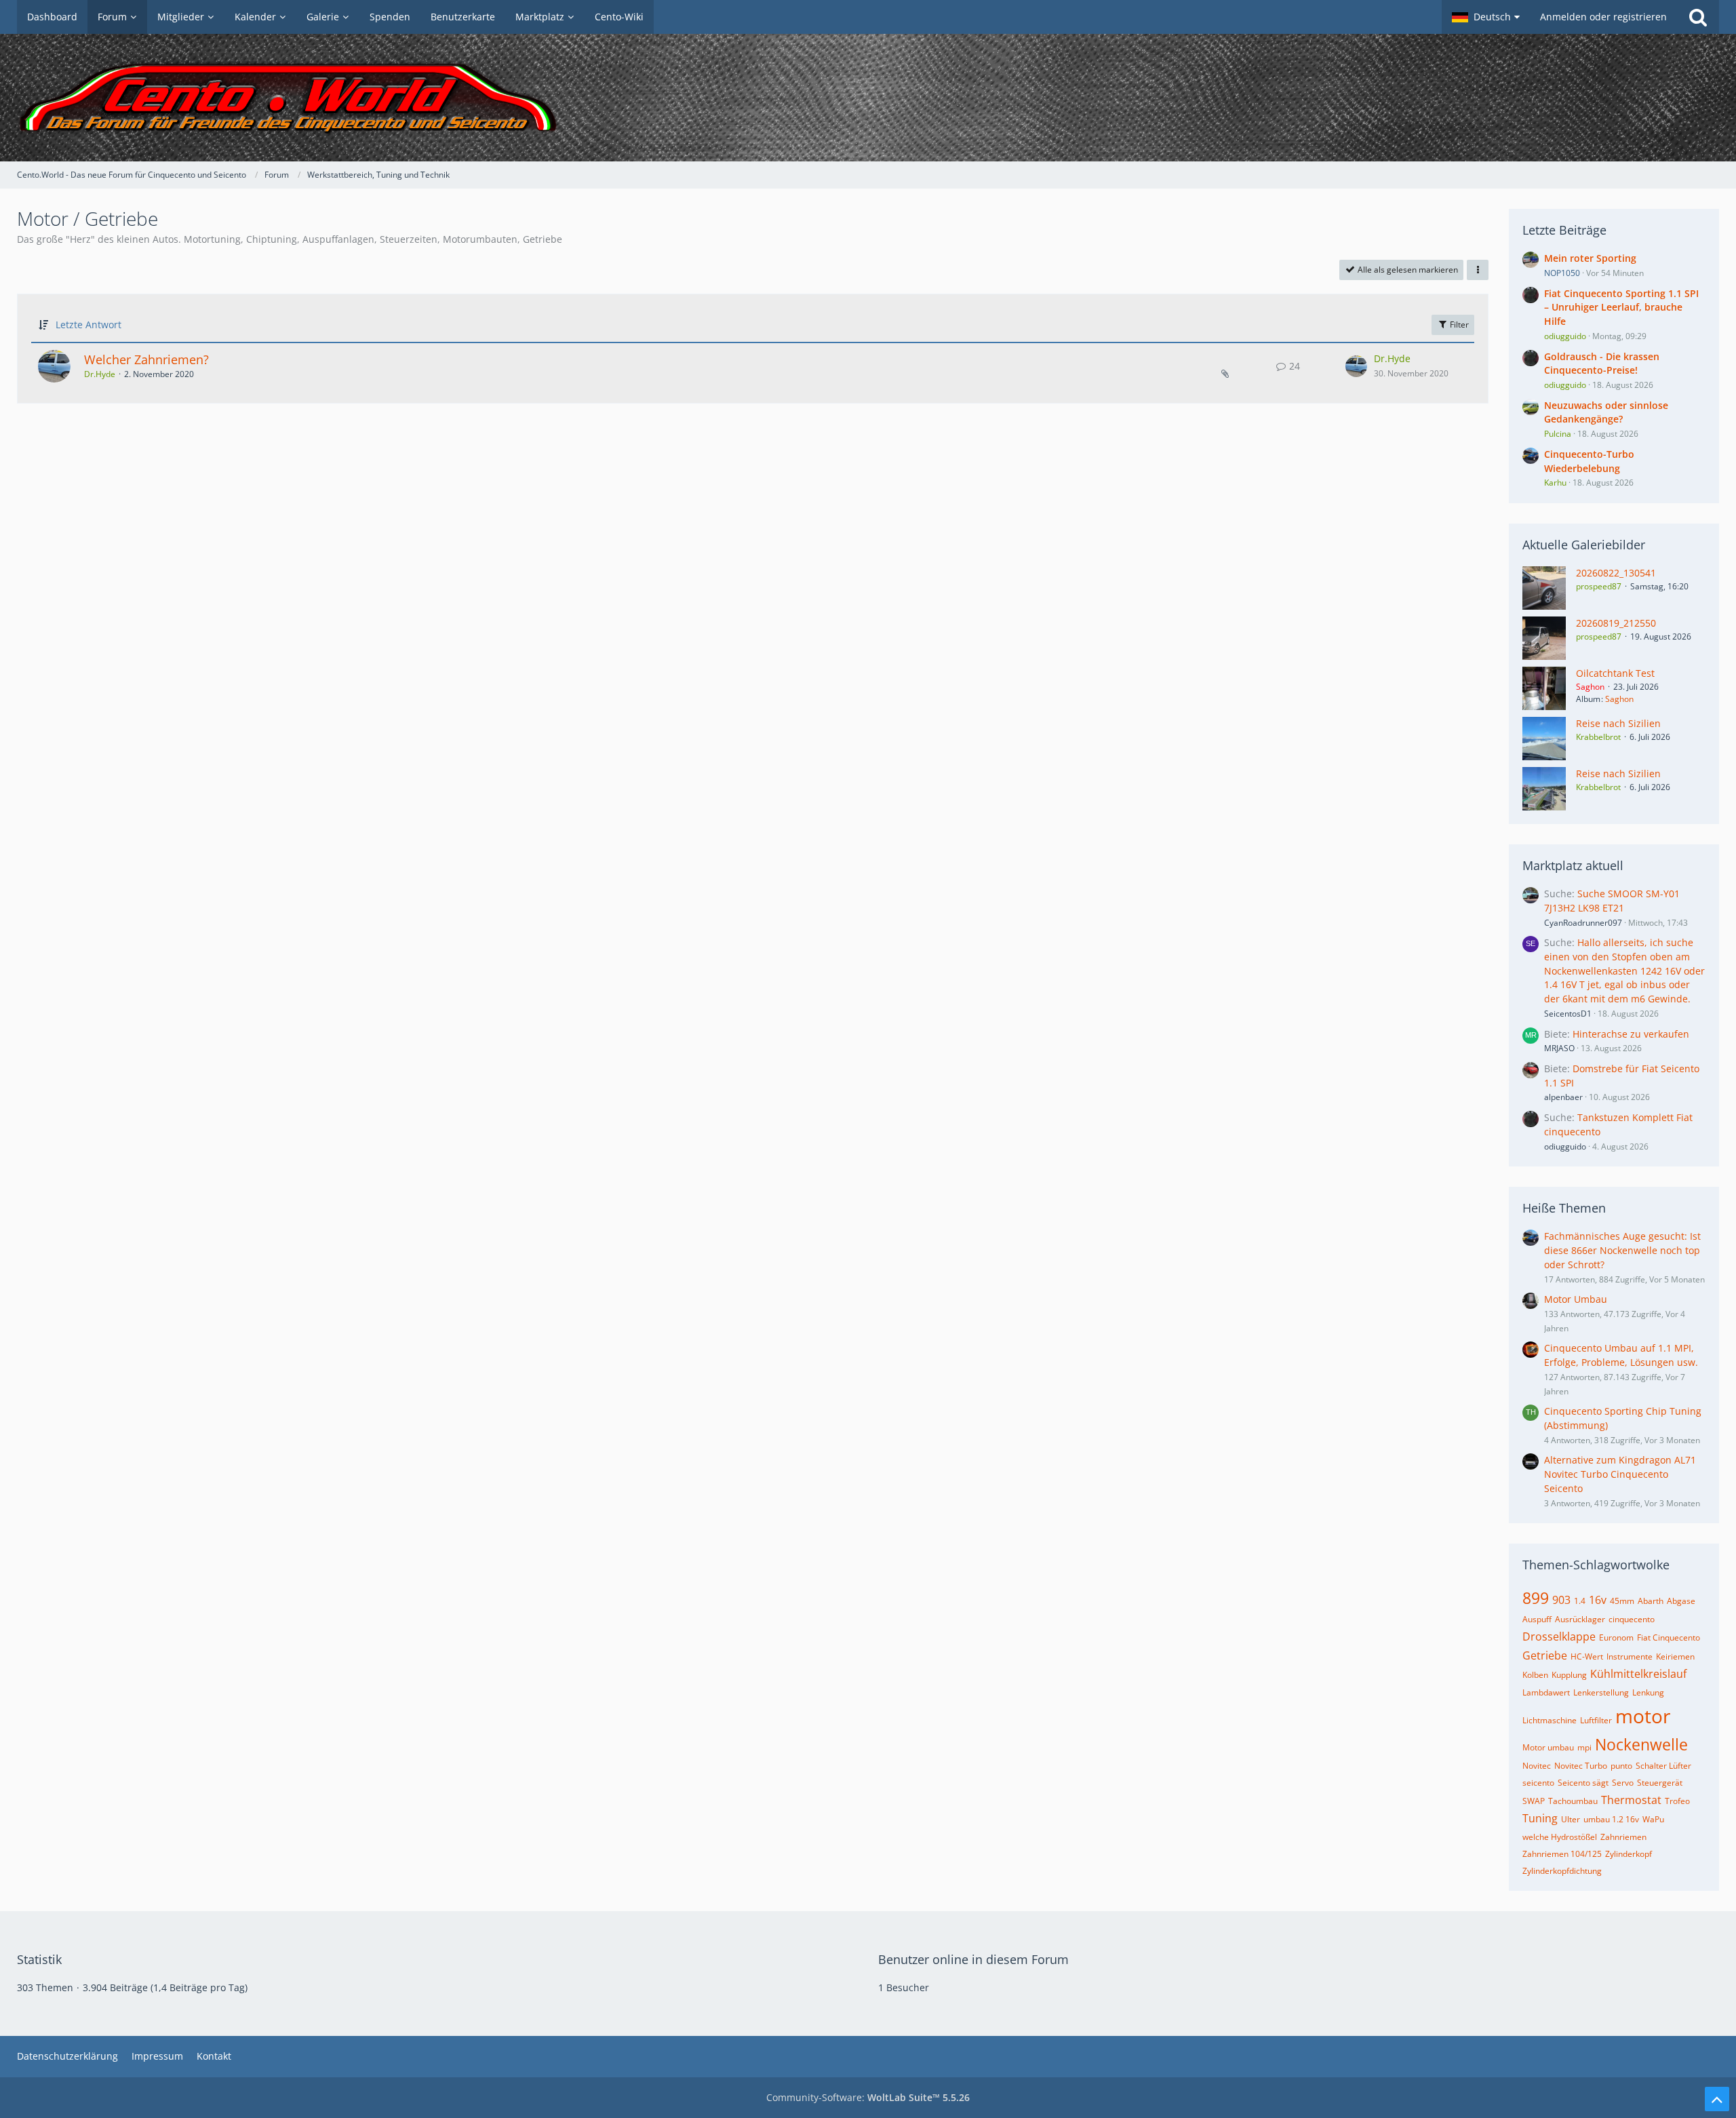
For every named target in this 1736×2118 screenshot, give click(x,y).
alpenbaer (1563, 1097)
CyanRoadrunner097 (1583, 923)
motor (1643, 1716)
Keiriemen (1675, 1656)
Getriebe (1545, 1655)
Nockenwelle (1641, 1744)
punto (1621, 1766)
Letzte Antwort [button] (88, 325)
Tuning (1540, 1818)
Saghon (1619, 699)
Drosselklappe (1559, 1636)
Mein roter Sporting (1590, 258)
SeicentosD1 (1568, 1014)
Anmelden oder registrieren (1603, 17)
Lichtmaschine (1550, 1720)
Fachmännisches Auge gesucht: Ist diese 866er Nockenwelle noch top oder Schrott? (1622, 1250)
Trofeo (1677, 1801)
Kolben (1535, 1675)
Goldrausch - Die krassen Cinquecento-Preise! (1602, 364)
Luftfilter (1596, 1720)
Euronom (1616, 1637)
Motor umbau (1548, 1747)
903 (1561, 1600)
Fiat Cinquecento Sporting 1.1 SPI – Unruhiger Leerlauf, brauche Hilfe (1621, 307)
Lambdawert (1546, 1692)
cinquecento (1632, 1619)
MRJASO (1559, 1048)
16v (1598, 1600)
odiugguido (1565, 1146)
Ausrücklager (1580, 1619)
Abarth (1651, 1601)
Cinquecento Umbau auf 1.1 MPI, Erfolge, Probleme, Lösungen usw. (1621, 1355)
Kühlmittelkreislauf (1638, 1674)
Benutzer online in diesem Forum (973, 1959)
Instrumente (1630, 1656)
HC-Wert (1587, 1656)
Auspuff (1537, 1619)
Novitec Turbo (1581, 1766)
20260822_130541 (1616, 573)
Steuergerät (1660, 1783)
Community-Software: (868, 2097)
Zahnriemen (1623, 1837)
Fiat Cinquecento (1669, 1637)
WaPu (1653, 1819)
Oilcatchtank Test (1615, 673)
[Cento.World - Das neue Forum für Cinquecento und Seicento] (868, 98)
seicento (1538, 1783)
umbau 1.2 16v (1611, 1819)
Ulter (1571, 1819)
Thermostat (1631, 1800)
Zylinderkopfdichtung (1562, 1871)
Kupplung (1569, 1675)
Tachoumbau (1573, 1801)
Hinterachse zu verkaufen (1631, 1034)
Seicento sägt (1583, 1783)
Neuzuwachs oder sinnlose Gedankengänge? (1606, 412)
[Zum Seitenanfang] (1717, 2099)
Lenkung (1648, 1692)
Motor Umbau (1576, 1299)
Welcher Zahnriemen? (146, 359)
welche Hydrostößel (1560, 1837)
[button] (1486, 17)
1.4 (1580, 1601)
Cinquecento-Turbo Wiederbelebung (1589, 461)
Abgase (1681, 1601)
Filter (1458, 325)
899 (1536, 1598)
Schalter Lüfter (1663, 1766)
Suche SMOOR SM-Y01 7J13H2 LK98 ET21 (1612, 901)
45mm (1622, 1601)
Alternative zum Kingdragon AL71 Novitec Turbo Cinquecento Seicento (1620, 1474)
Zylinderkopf (1629, 1854)
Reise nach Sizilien (1618, 723)
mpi (1584, 1747)
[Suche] (1698, 17)
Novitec (1537, 1766)
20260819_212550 (1616, 623)
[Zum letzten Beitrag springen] (1356, 366)
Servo (1623, 1783)
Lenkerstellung (1601, 1692)
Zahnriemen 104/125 (1562, 1854)
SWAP (1534, 1801)
